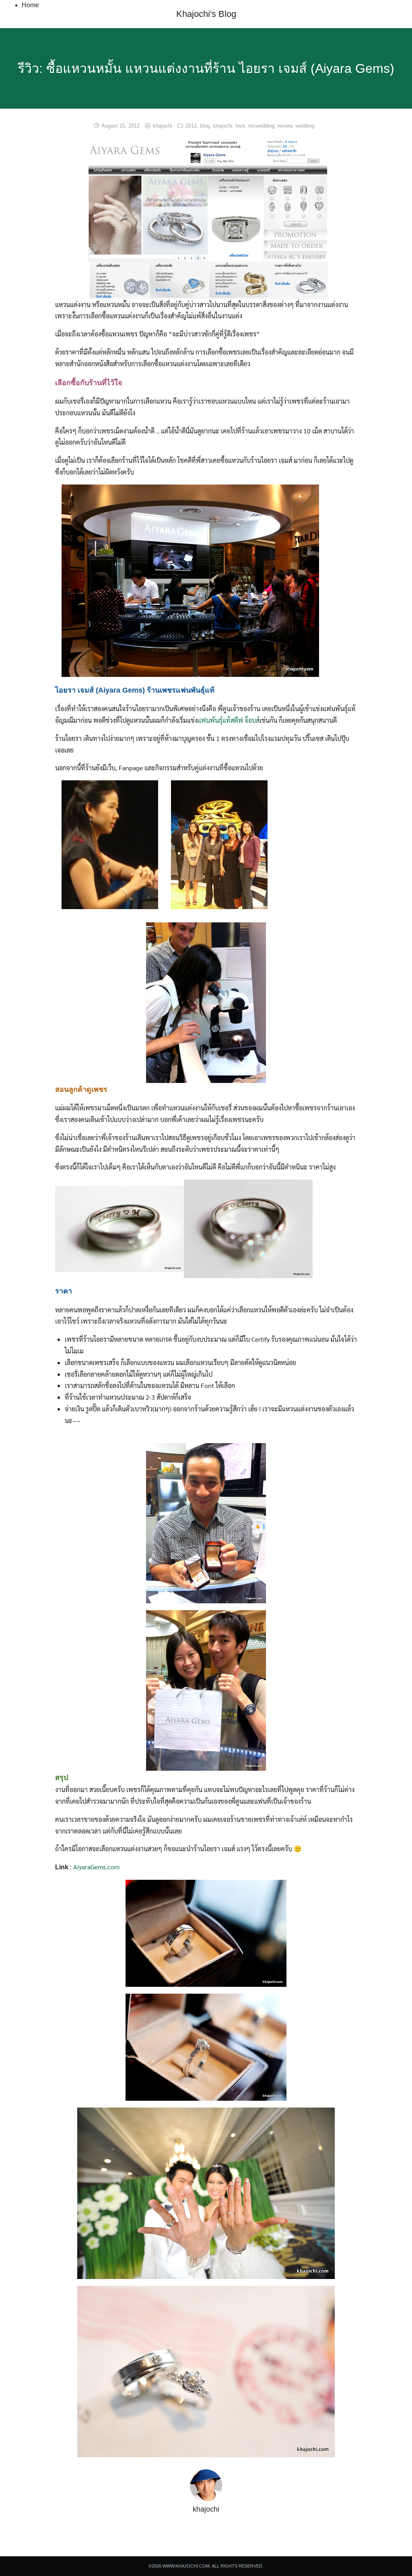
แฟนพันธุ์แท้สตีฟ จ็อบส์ (229, 720)
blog (205, 126)
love (240, 126)
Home (30, 5)
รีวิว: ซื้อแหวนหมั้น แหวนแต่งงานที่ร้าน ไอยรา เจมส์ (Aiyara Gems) (206, 68)
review (285, 126)
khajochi (163, 126)
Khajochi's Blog (206, 14)
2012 (191, 126)
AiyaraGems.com (96, 1867)
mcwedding (261, 126)
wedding (305, 126)
